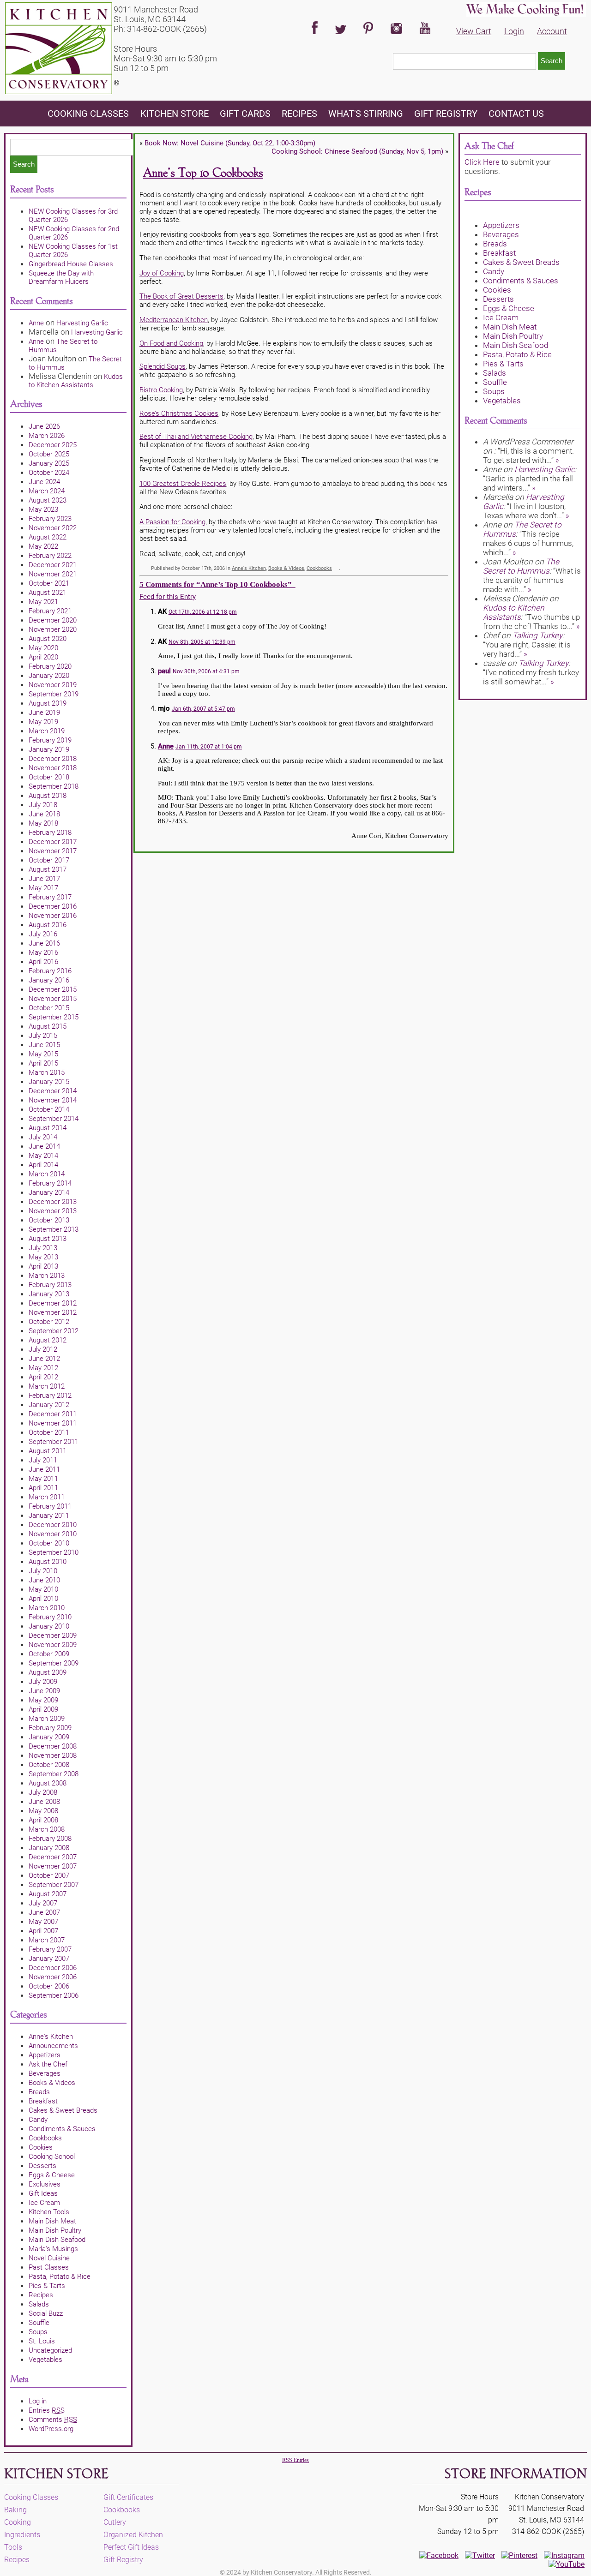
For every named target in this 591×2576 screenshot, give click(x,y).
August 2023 (48, 500)
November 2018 (53, 768)
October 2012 (49, 1322)
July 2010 (43, 1571)
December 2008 (53, 1746)
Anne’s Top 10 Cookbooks (203, 173)
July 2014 (43, 1137)
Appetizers (45, 2055)
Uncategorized (50, 2350)
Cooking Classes (89, 114)
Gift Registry (446, 114)
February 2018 (50, 833)
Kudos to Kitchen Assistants (76, 381)
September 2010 (54, 1552)
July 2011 (43, 1460)
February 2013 (50, 1285)
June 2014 (44, 1146)
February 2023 (50, 519)
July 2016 (43, 934)
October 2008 (49, 1765)
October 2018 (49, 777)
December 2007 (53, 1857)
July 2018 (43, 805)
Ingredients (22, 2535)
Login (514, 31)
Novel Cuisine (49, 2258)
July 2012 (43, 1349)
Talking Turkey (537, 635)
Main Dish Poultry (55, 2230)
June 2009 (44, 1691)
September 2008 (54, 1774)
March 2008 (47, 1829)
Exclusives (45, 2184)
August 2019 (48, 703)
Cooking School (52, 2157)
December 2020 (53, 620)
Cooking (18, 2522)
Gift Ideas (43, 2193)
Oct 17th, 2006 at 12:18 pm (203, 612)
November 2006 (53, 1977)
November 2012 (53, 1312)
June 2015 (44, 1045)
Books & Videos (52, 2083)
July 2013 (43, 1248)
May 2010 (43, 1589)
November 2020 (53, 629)
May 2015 (43, 1054)
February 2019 (50, 740)
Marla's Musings (53, 2249)
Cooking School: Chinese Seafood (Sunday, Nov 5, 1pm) (357, 151)
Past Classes (49, 2267)
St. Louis (42, 2341)
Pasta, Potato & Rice (60, 2276)
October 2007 (49, 1875)
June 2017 (44, 879)
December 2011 (53, 1414)
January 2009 (49, 1737)
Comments (53, 2420)
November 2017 (53, 851)
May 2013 (43, 1257)
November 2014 (53, 1100)
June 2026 (44, 426)
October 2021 (49, 583)
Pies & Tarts (47, 2286)
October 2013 (49, 1220)
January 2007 (49, 1959)
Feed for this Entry (168, 597)
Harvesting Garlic (82, 323)
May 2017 (43, 888)
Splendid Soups (163, 366)
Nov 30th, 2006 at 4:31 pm (206, 671)
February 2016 (50, 971)
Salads (39, 2304)
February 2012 (50, 1396)
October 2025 (49, 454)
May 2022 (43, 546)
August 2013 (48, 1239)
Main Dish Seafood (57, 2240)
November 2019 (53, 685)
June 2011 (44, 1469)
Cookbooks (45, 2138)
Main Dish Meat (52, 2221)
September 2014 (54, 1119)
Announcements (53, 2046)
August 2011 (48, 1451)
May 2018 (43, 823)
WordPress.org (51, 2429)
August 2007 (48, 1894)
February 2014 (50, 1183)
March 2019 (47, 731)
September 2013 (54, 1229)
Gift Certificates (128, 2497)
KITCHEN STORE (175, 114)
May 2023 (43, 509)
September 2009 (54, 1663)
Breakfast (43, 2101)
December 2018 (53, 759)
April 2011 (43, 1488)
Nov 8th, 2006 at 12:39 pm (202, 642)
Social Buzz (46, 2313)
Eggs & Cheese (52, 2175)
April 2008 (43, 1820)
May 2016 (43, 953)
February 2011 (50, 1506)
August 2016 (48, 925)
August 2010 (48, 1562)
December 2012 (53, 1303)
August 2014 (48, 1128)
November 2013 (53, 1211)
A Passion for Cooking (172, 522)
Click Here (482, 162)
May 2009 (43, 1700)
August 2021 (48, 593)
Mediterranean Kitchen (174, 320)
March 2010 (47, 1608)
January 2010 (49, 1626)
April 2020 (43, 657)
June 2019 (44, 713)
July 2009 (43, 1682)
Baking (15, 2510)
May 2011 (43, 1479)
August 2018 (48, 796)
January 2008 (49, 1848)
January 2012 (49, 1405)
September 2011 (54, 1442)
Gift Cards (245, 114)
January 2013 (49, 1294)
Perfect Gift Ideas (131, 2547)
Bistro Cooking (161, 390)
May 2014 (43, 1156)
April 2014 (43, 1165)
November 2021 (53, 574)
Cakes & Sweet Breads (63, 2110)
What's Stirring (366, 114)
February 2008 (50, 1839)
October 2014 (49, 1109)
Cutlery (115, 2522)
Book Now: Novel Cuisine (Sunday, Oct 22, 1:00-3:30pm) (230, 143)
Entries (47, 2410)
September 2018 (54, 786)
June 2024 (44, 482)
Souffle (39, 2323)
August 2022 (48, 537)
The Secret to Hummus (521, 566)
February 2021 (50, 611)
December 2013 (53, 1202)
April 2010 (43, 1599)
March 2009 (47, 1719)
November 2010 (53, 1534)
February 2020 (50, 666)
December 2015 (53, 989)
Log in (38, 2401)
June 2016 (44, 943)
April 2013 (43, 1266)
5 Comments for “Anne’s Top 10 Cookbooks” (217, 584)
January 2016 (49, 980)
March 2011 (47, 1497)
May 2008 (43, 1811)
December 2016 (53, 906)
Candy (38, 2120)
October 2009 (49, 1654)
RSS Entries (295, 2460)
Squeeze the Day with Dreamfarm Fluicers (61, 277)
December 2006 (53, 1968)
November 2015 (53, 999)
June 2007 (44, 1912)
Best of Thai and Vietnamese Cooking (196, 437)
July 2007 (43, 1903)
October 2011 (49, 1432)
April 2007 (43, 1931)
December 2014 (53, 1091)
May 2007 (43, 1922)
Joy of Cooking (162, 273)
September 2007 (54, 1885)
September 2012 (54, 1331)
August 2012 (48, 1340)
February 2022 (50, 556)
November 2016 (53, 916)
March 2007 (47, 1940)
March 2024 (47, 491)
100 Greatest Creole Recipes (183, 484)
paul (164, 671)
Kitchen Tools (49, 2212)
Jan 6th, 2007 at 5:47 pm (203, 709)
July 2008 (43, 1792)
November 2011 (53, 1423)
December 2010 (53, 1525)
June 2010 (44, 1580)
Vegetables (45, 2360)
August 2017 (48, 869)
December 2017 (53, 842)
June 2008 (44, 1802)
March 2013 (47, 1276)
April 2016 (43, 962)
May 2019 (43, 722)
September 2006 (54, 1995)
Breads (39, 2092)
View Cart (474, 31)
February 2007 (50, 1949)
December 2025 (53, 445)
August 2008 (48, 1783)
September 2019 (54, 694)
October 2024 (49, 473)
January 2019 (49, 749)
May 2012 (43, 1368)
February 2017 (50, 897)
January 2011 (49, 1516)
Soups (38, 2332)
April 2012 (43, 1377)
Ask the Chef (48, 2064)
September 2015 (54, 1017)
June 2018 (44, 814)
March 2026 (47, 436)
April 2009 (43, 1709)
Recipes (299, 114)
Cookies (41, 2147)
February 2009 (50, 1728)
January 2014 (49, 1192)
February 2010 (50, 1617)
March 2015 (47, 1072)
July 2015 (43, 1036)
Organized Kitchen (133, 2535)
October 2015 (49, 1008)
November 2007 (53, 1866)
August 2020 (48, 639)
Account (552, 31)
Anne (36, 323)
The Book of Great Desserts (181, 296)
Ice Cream (44, 2203)
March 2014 (47, 1174)
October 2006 (49, 1986)
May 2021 (43, 602)
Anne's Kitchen (51, 2037)
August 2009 (48, 1672)
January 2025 (49, 463)
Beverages (45, 2073)
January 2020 (49, 676)
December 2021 (53, 565)
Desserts (42, 2166)
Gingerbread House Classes (71, 264)
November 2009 (53, 1645)
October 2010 (49, 1543)
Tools (13, 2547)
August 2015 (48, 1026)
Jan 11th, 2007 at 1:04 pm (209, 747)
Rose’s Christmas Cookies (179, 413)
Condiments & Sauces (62, 2129)
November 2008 (53, 1755)
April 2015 (43, 1063)
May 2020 (43, 648)
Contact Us (516, 114)
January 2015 (49, 1082)
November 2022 (53, 528)
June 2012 (44, 1359)
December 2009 (53, 1635)
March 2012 (47, 1386)
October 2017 (49, 860)
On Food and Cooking (171, 343)
